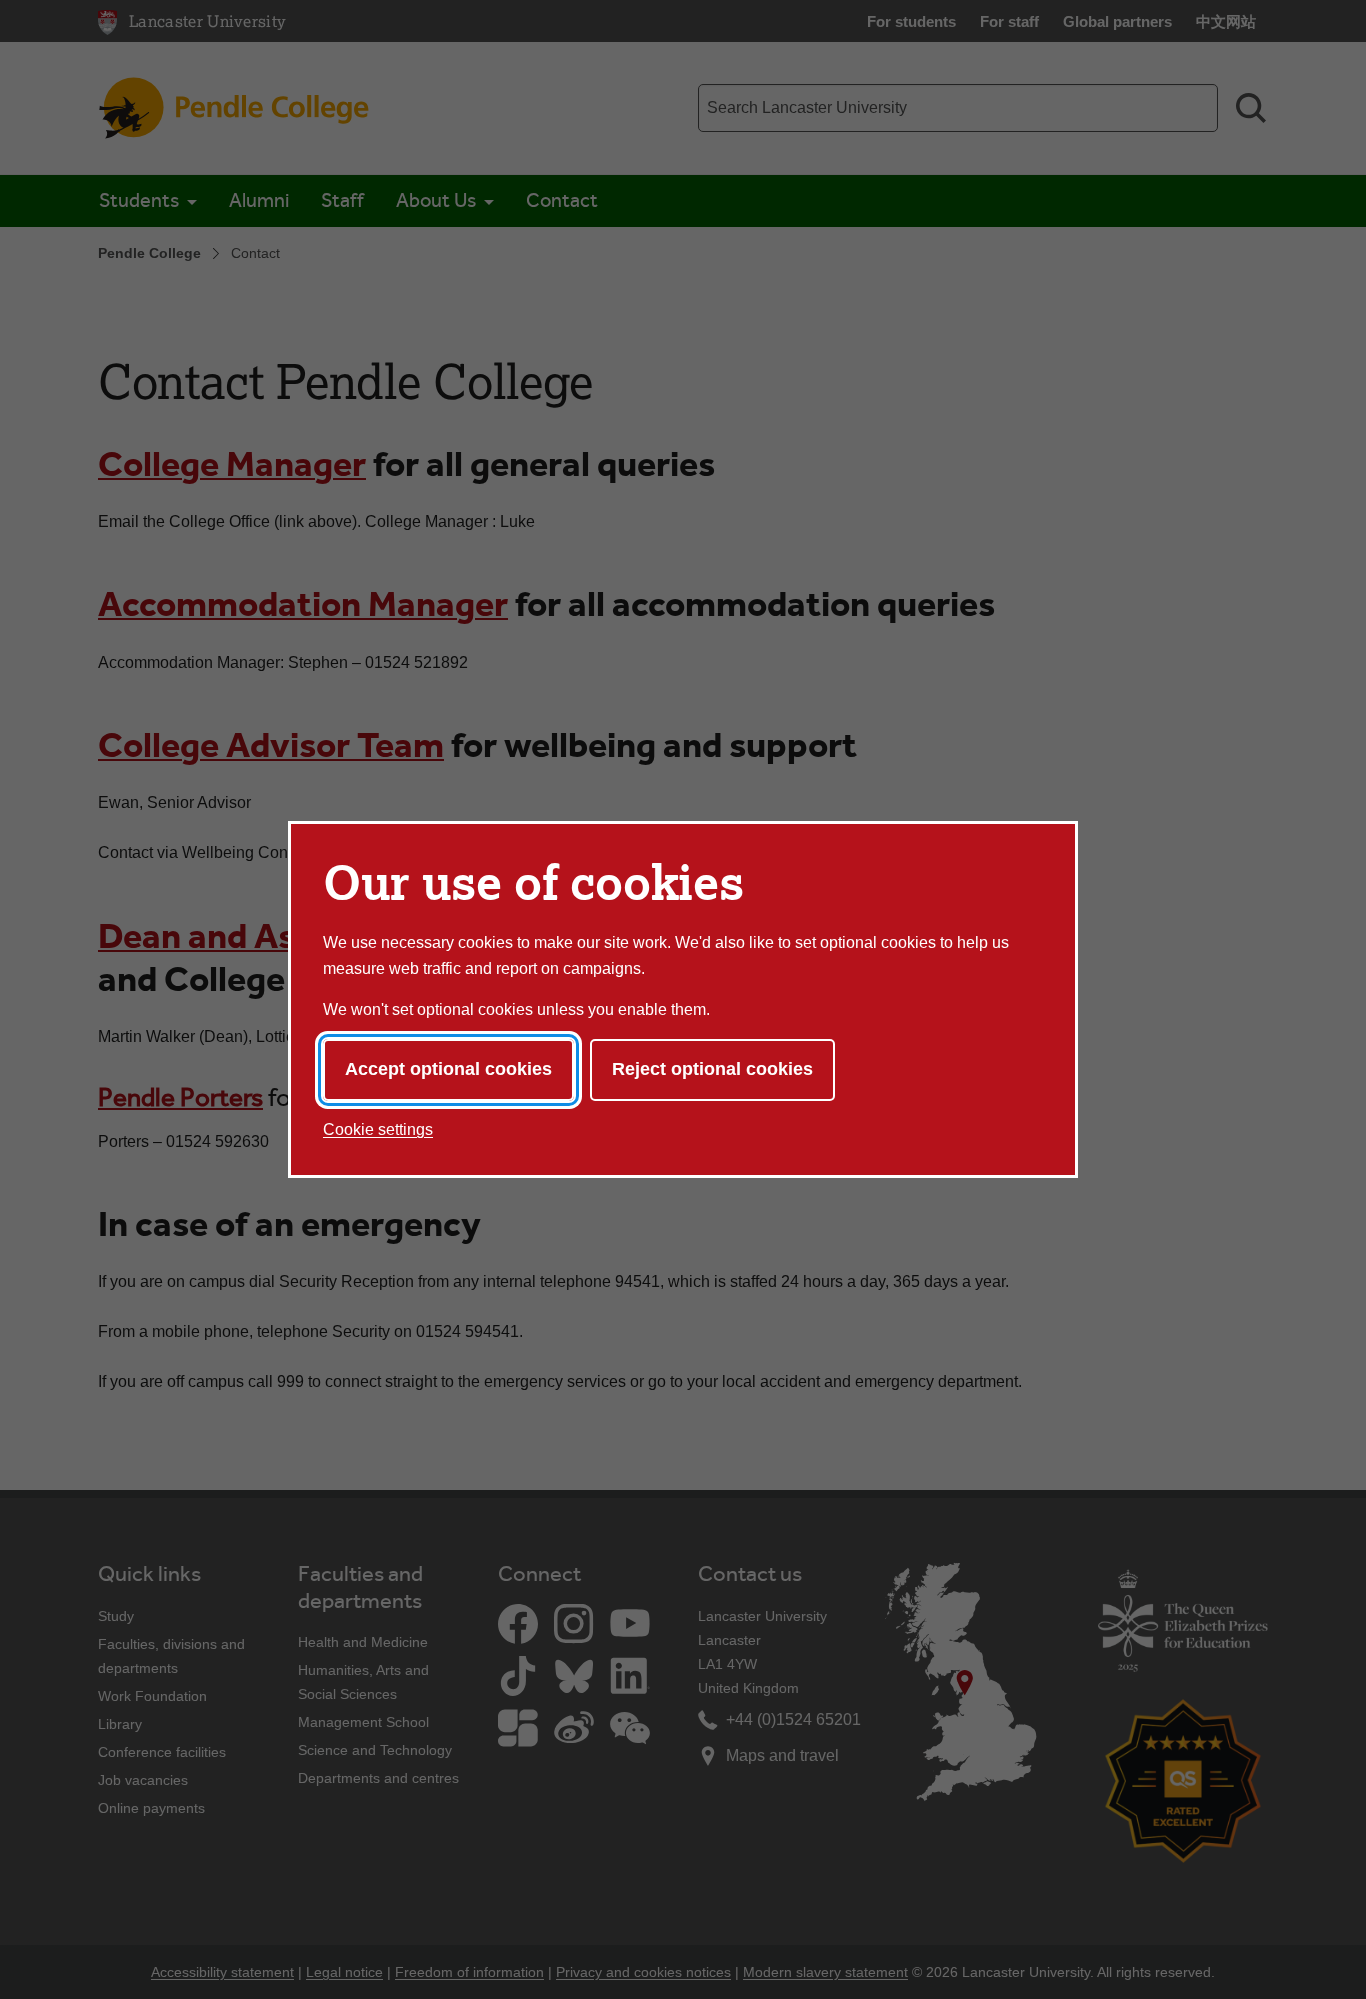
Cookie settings (378, 1129)
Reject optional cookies (712, 1069)
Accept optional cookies (448, 1069)
